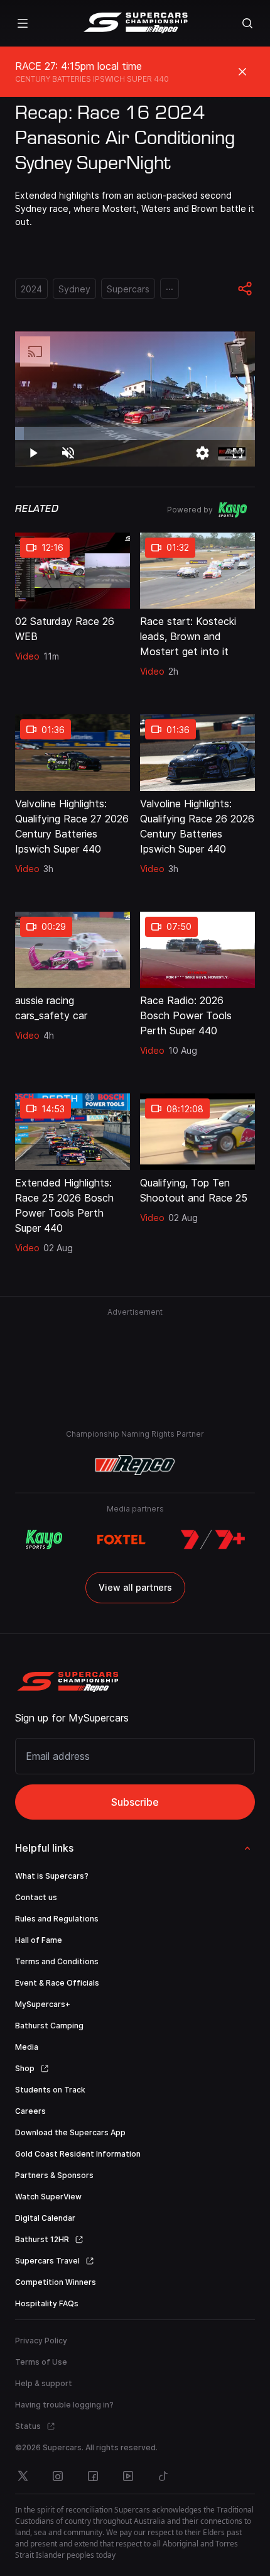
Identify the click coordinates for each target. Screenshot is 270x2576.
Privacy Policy (41, 2341)
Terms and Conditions (57, 1961)
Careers (30, 2111)
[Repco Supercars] (135, 23)
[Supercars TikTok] (163, 2476)
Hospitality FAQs (47, 2303)
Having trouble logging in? (64, 2405)
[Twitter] (23, 2476)
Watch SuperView (48, 2197)
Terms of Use (41, 2362)
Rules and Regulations (57, 1919)
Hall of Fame (39, 1940)
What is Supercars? (52, 1876)
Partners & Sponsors (54, 2175)
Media (27, 2047)
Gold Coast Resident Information (78, 2154)
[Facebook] (93, 2476)
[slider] (135, 434)
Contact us (36, 1897)
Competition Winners (56, 2282)
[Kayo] (44, 1540)
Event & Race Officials (57, 1983)
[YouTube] (128, 2476)
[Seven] (213, 1540)
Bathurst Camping (49, 2026)
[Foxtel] (121, 1540)
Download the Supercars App (70, 2132)
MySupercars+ (43, 2004)
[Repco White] (135, 1465)
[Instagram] (58, 2476)
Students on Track (50, 2090)
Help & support (44, 2383)
